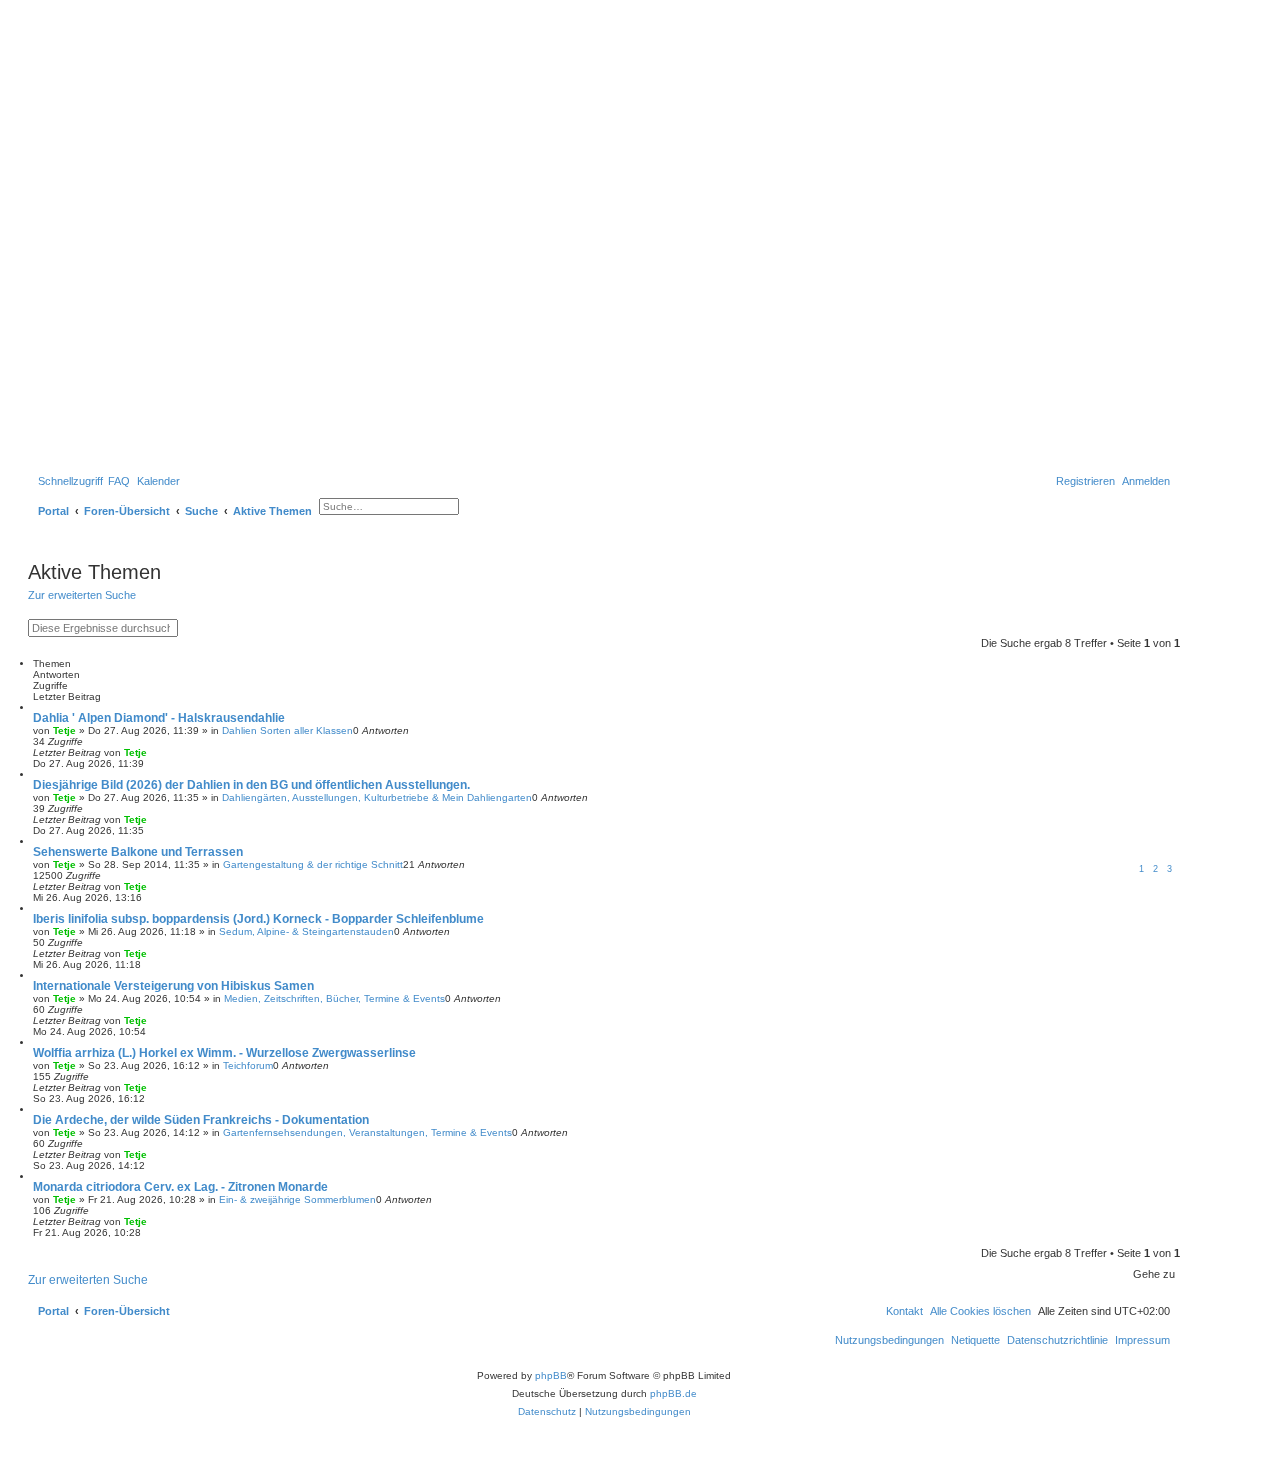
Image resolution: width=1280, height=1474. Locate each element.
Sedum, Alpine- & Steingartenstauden (306, 931)
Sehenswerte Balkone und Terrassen (138, 852)
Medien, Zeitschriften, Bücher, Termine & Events (334, 998)
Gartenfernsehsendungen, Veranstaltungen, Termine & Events (367, 1132)
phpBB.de (673, 1393)
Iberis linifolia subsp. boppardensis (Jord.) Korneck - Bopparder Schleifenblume (258, 919)
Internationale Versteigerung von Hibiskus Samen (173, 986)
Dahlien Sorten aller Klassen (287, 730)
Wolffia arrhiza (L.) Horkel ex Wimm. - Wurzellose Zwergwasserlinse (224, 1053)
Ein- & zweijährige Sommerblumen (297, 1199)
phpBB (551, 1375)
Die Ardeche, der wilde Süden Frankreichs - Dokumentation (201, 1120)
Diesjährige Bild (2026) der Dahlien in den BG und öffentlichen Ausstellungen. (251, 785)
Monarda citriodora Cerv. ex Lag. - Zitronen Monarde (180, 1187)
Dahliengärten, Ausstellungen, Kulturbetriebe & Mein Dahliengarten (377, 797)
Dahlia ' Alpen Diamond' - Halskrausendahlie (159, 718)
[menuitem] (119, 481)
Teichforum (248, 1065)
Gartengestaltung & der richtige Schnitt (313, 864)
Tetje (64, 730)
